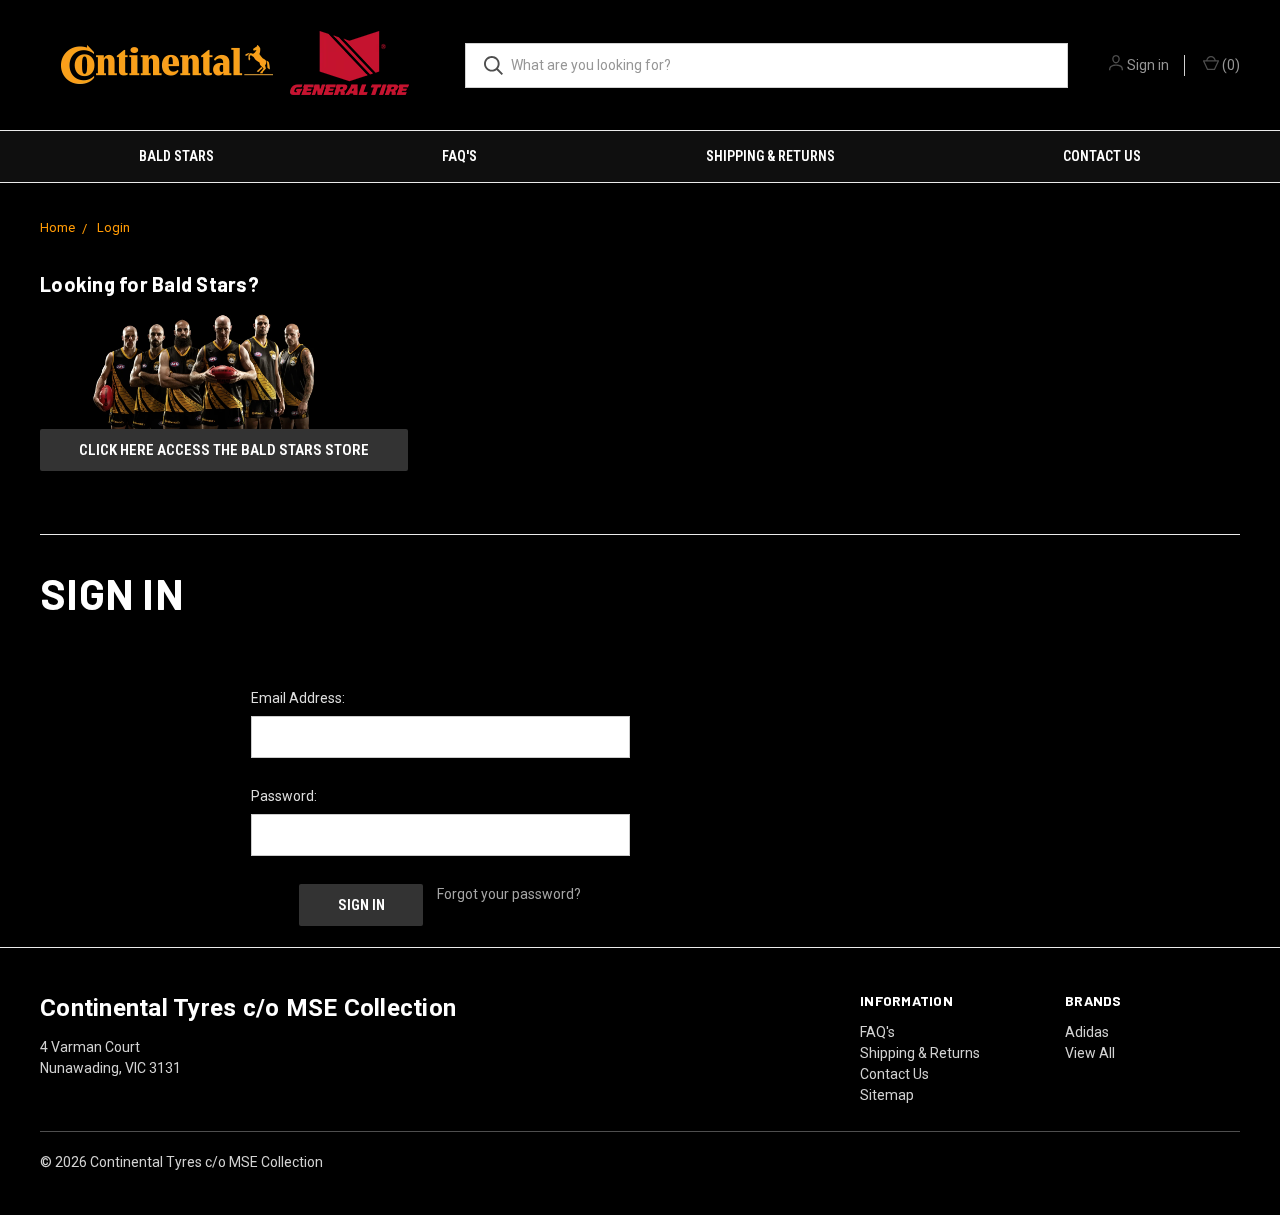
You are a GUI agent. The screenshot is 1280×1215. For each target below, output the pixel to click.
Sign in (1148, 65)
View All (1090, 1053)
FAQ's (459, 156)
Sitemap (887, 1095)
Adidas (1087, 1032)
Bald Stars (176, 156)
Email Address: (298, 698)
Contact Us (1102, 156)
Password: (284, 796)
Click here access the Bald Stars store (224, 450)
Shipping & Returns (770, 156)
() (1229, 65)
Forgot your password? (509, 894)
